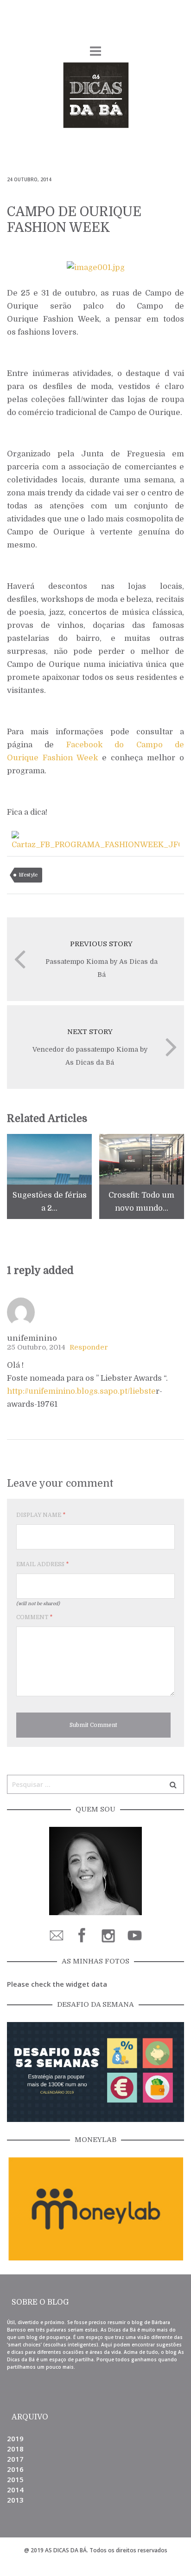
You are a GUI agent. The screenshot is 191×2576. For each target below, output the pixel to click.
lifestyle (28, 875)
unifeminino (32, 1338)
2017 (15, 2459)
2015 (15, 2479)
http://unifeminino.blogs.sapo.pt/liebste (81, 1391)
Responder (89, 1347)
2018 (15, 2449)
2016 (15, 2469)
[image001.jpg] (96, 267)
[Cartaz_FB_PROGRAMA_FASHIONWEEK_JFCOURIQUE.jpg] (95, 840)
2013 (15, 2500)
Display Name (41, 1515)
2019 (15, 2438)
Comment (34, 1617)
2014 (15, 2490)
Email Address (42, 1564)
